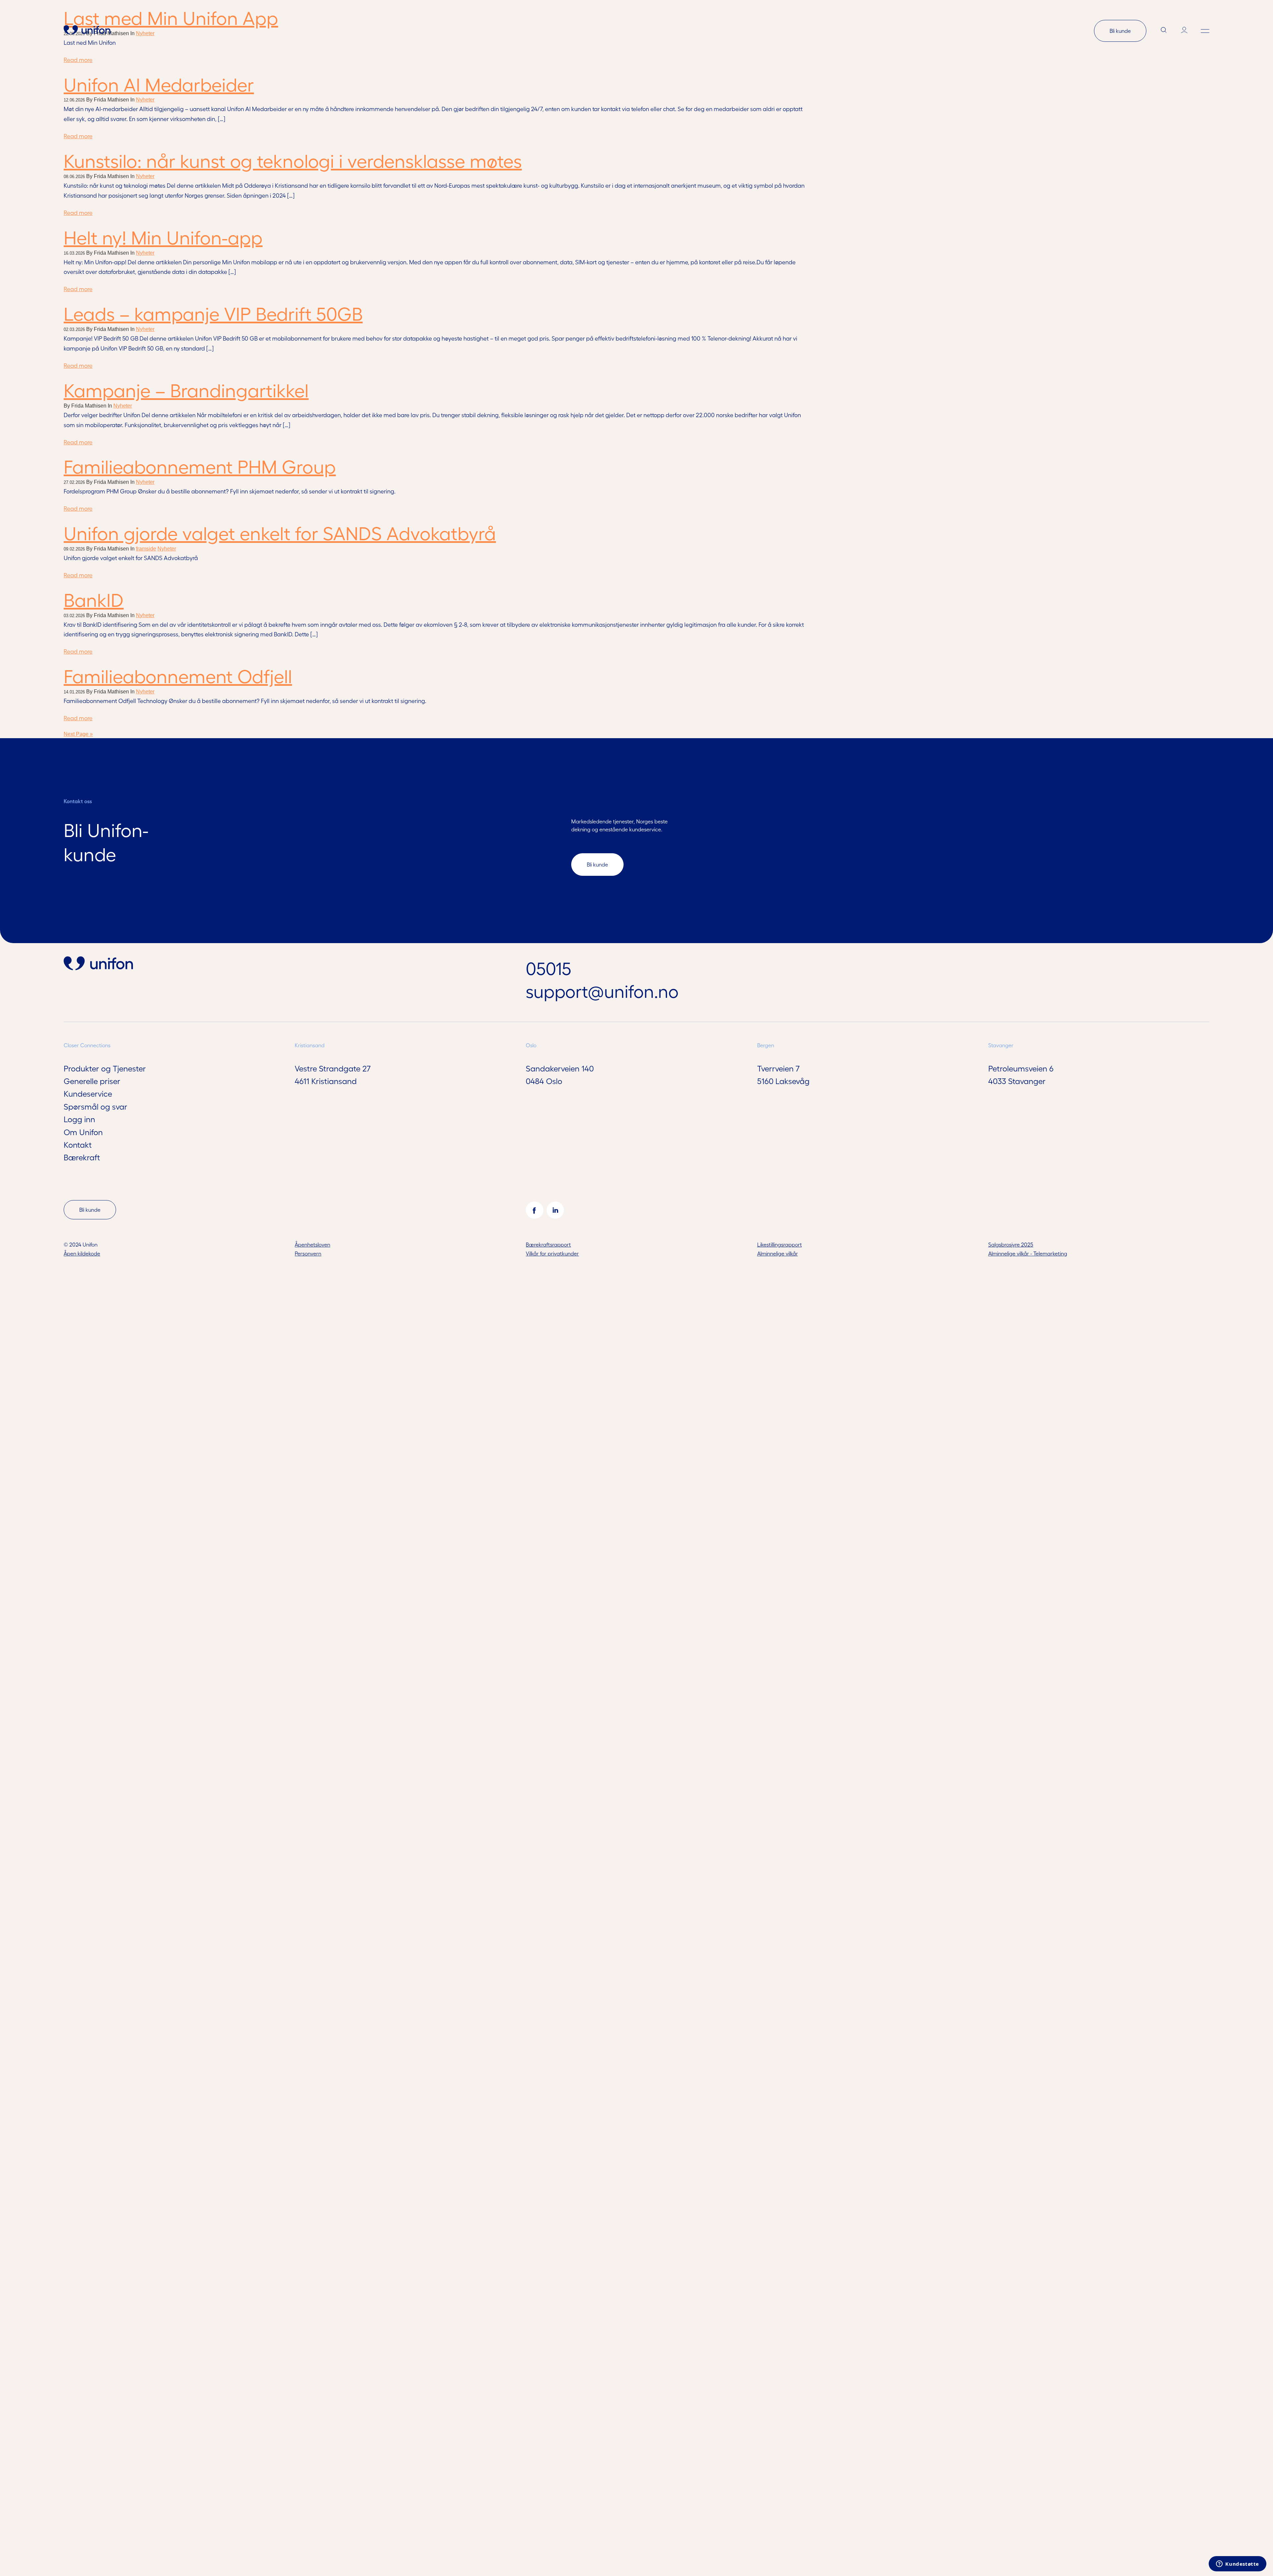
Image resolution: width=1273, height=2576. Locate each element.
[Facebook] (534, 1210)
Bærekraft (82, 1157)
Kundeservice (88, 1093)
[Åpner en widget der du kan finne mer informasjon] (1238, 2564)
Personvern (308, 1253)
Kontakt (78, 1144)
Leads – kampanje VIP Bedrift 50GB (213, 313)
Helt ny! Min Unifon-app (163, 237)
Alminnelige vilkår (778, 1253)
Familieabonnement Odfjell (178, 675)
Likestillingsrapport (780, 1244)
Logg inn (79, 1119)
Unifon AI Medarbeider (159, 84)
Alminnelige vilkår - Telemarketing (1028, 1253)
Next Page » (78, 734)
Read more (78, 136)
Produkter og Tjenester (105, 1068)
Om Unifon (83, 1132)
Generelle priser (92, 1081)
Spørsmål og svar (95, 1106)
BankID (94, 599)
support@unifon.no (602, 991)
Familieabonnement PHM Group (200, 466)
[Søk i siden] (1164, 31)
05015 (548, 968)
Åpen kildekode (82, 1253)
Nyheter (145, 100)
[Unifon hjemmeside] (87, 31)
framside (146, 549)
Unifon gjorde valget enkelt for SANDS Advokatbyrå (280, 532)
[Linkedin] (555, 1210)
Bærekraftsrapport (548, 1244)
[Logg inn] (1184, 31)
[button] (1205, 31)
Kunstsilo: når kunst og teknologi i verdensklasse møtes (293, 160)
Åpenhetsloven (312, 1244)
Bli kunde (1120, 31)
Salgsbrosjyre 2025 (1011, 1244)
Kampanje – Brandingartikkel (186, 389)
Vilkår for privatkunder (552, 1253)
